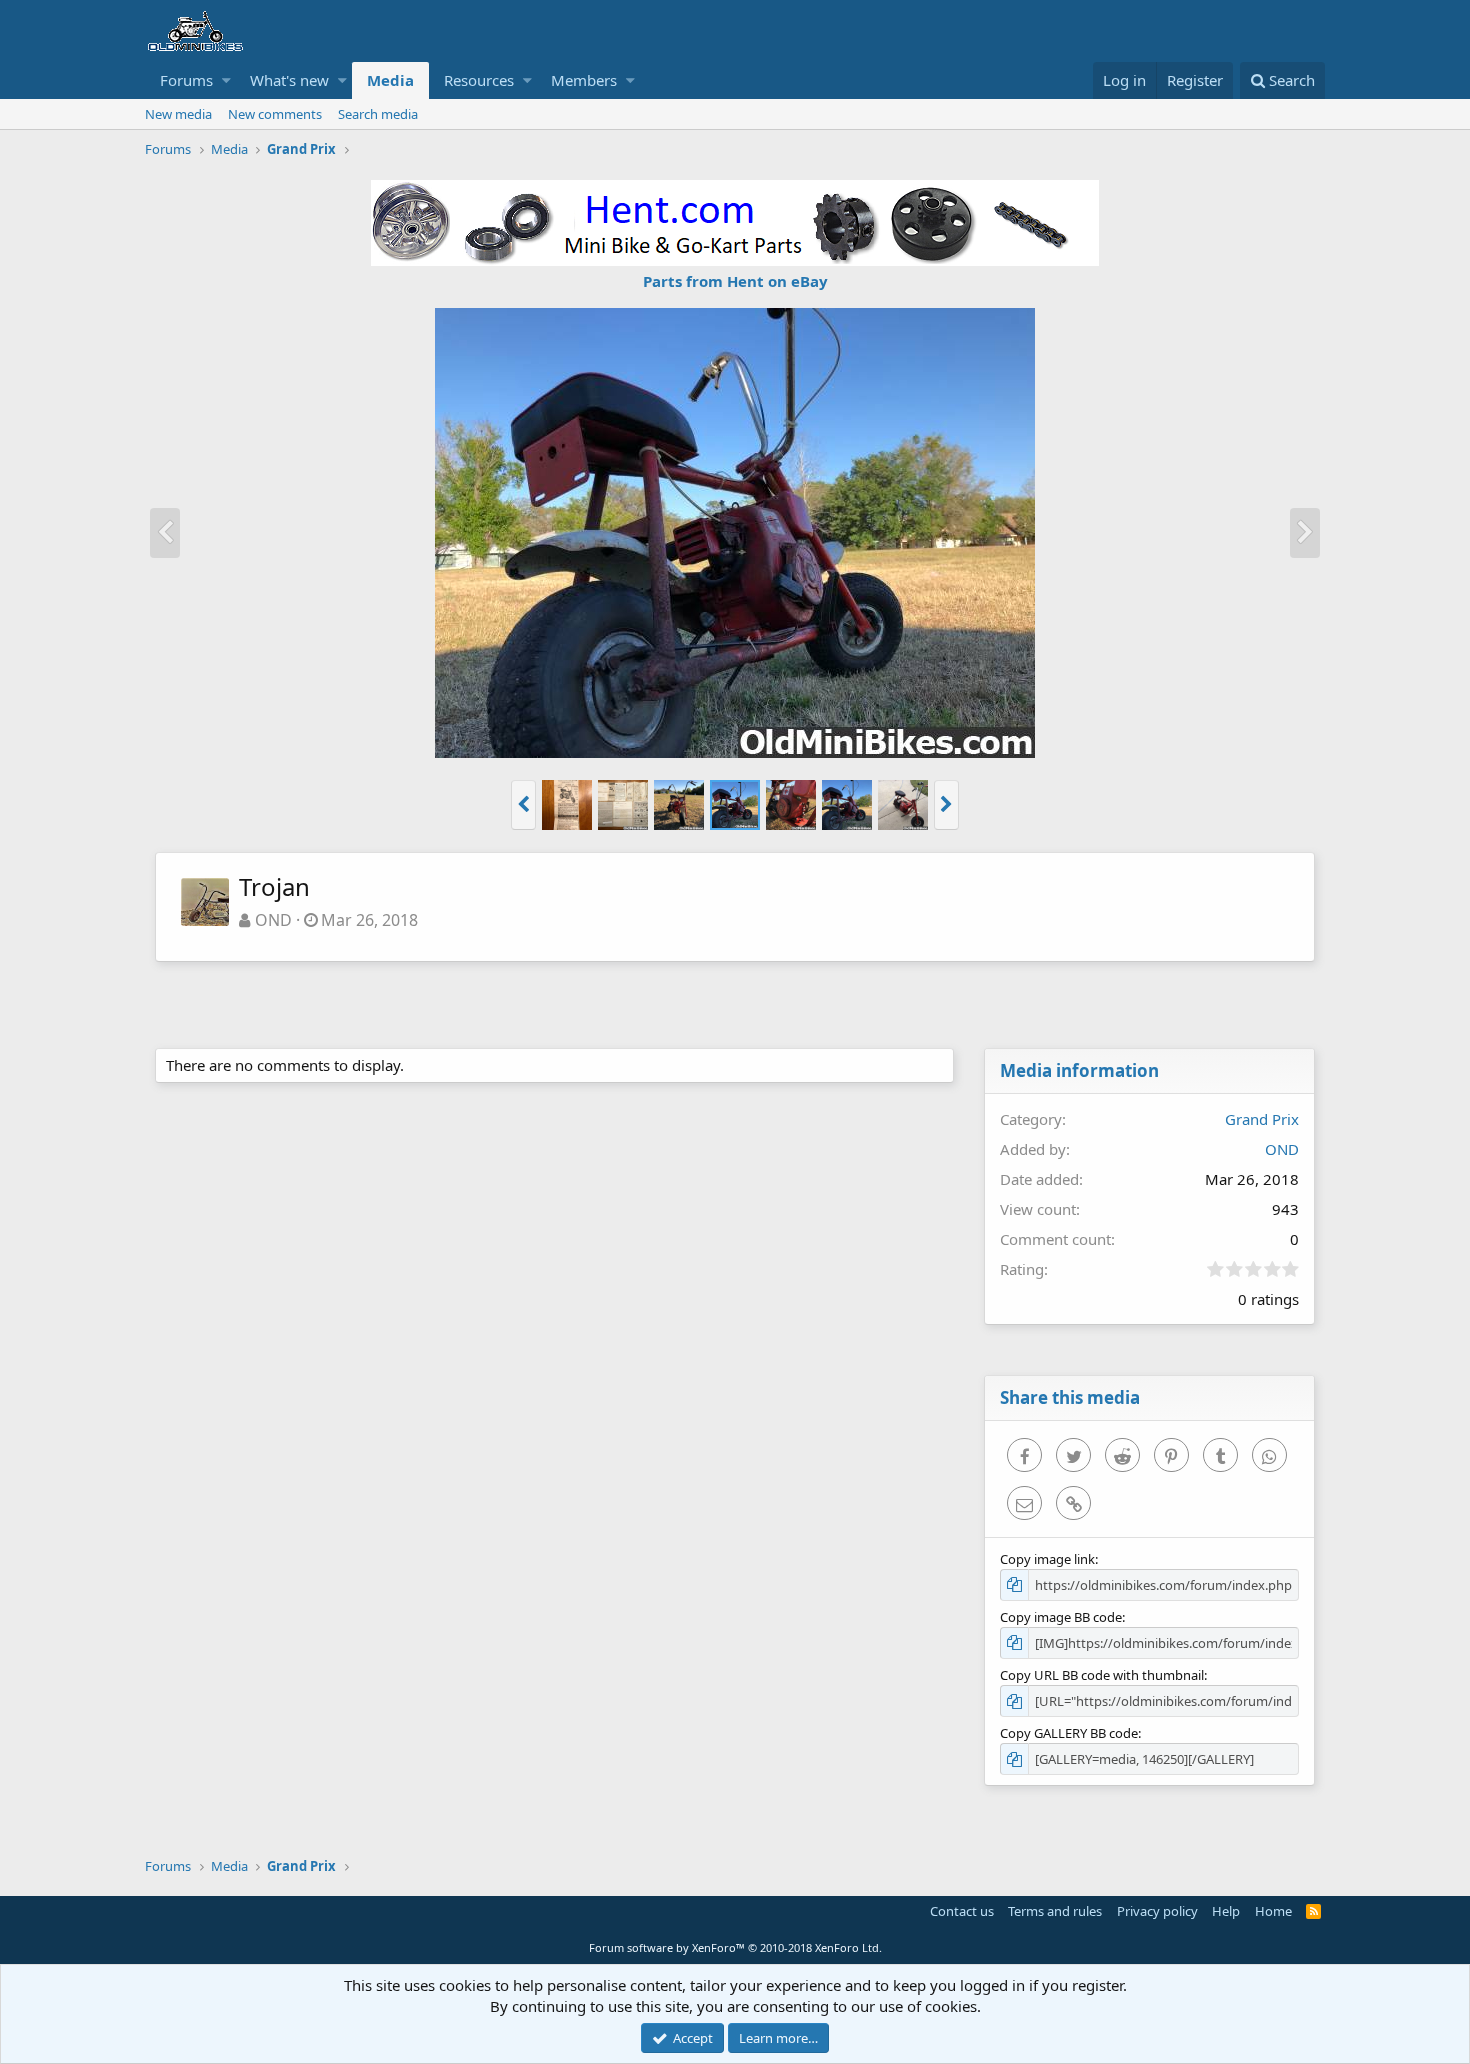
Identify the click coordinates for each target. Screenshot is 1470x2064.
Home (1273, 1911)
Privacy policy (1157, 1911)
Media (390, 80)
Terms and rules (1055, 1911)
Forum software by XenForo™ (735, 1947)
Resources (479, 80)
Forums (186, 80)
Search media (378, 114)
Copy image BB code (1061, 1617)
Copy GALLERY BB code (1069, 1733)
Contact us (962, 1911)
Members (584, 80)
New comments (275, 114)
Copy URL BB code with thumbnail (1102, 1675)
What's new (289, 80)
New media (178, 114)
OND (273, 920)
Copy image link (1047, 1559)
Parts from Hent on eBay (735, 281)
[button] (226, 80)
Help (1226, 1911)
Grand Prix (1262, 1119)
